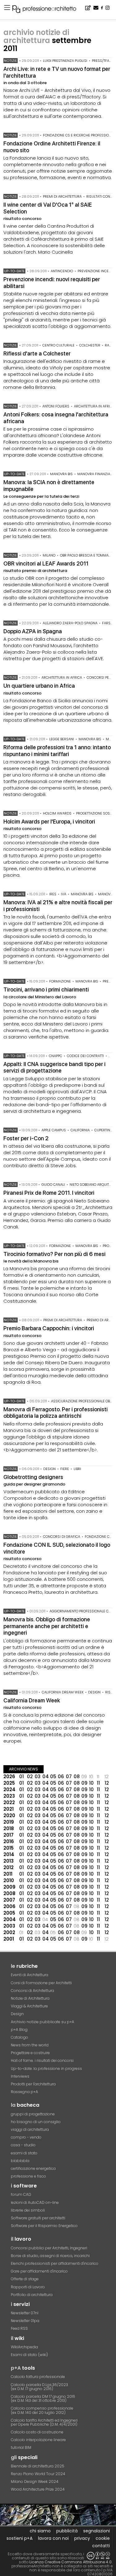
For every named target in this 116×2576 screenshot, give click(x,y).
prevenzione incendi (96, 271)
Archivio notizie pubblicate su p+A (43, 2022)
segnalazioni (97, 2531)
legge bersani (62, 739)
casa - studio (23, 2145)
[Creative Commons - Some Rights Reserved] (98, 2556)
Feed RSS (19, 2328)
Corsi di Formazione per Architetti (41, 1983)
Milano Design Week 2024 (35, 2481)
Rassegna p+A (24, 2092)
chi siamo (40, 2531)
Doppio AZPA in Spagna (33, 631)
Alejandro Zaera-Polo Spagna (70, 623)
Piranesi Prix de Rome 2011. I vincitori (49, 1193)
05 (53, 1776)
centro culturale (58, 345)
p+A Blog (19, 2030)
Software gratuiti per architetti (38, 2218)
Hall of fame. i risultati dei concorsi (42, 2060)
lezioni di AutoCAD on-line (35, 2202)
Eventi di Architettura (30, 1975)
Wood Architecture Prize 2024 (38, 2489)
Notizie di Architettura (30, 1998)
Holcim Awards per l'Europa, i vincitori (49, 821)
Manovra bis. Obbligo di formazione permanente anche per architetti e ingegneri (47, 1626)
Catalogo (19, 2037)
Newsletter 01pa (25, 2321)
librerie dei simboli (28, 2210)
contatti (101, 2546)
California (80, 1130)
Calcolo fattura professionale (38, 2377)
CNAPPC (56, 1056)
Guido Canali (53, 1185)
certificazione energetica (33, 2168)
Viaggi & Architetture (29, 2006)
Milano (49, 555)
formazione (60, 981)
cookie (103, 2538)
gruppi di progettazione (33, 2114)
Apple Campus (54, 1130)
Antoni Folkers (56, 406)
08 (77, 1776)
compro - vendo (26, 2137)
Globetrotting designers (33, 1477)
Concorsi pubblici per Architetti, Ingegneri (49, 2248)
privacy (82, 2538)
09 (84, 1783)
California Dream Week (63, 1692)
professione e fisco (28, 2176)
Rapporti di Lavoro (28, 2287)
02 (30, 1776)
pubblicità (67, 2531)
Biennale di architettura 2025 (38, 2466)
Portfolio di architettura (32, 2295)
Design (17, 2014)
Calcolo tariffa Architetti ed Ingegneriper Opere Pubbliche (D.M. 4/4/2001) (44, 2422)
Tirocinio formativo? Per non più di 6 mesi (54, 1254)
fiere (65, 1469)
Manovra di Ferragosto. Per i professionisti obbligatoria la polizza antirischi (56, 1413)
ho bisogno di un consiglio (36, 2122)
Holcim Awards (57, 813)
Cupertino (103, 1130)
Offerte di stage (25, 2279)
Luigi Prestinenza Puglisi (65, 61)
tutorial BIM (21, 2447)
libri (77, 1469)
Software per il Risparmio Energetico (44, 2226)
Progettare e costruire (30, 2053)
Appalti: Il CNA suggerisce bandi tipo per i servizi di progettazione (54, 1067)
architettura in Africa (94, 406)
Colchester (90, 345)
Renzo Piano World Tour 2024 (38, 2474)
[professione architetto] (48, 10)
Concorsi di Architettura (32, 1991)
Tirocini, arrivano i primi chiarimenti (46, 989)
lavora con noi (53, 2538)
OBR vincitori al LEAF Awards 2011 (46, 563)
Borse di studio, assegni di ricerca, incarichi (50, 2256)
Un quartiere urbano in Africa (39, 686)
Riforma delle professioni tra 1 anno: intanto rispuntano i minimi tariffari (57, 751)
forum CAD (21, 2194)
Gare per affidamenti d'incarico (39, 2271)
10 (91, 1783)
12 (107, 1783)
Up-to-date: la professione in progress (46, 2069)
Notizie (11, 61)
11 (98, 1783)
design (49, 1469)
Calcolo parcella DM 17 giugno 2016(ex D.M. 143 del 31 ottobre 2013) (43, 2398)
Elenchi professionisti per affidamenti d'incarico (55, 2263)
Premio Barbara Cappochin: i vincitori (49, 1328)
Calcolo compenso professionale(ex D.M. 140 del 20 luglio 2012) (42, 2410)
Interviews (20, 2076)
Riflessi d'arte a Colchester (37, 353)
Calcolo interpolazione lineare (38, 2440)
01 (21, 1776)
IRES (53, 894)
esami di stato (24, 2153)
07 (69, 1776)
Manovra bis (61, 474)
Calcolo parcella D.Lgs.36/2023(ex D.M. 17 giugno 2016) (39, 2387)
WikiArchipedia (24, 2347)
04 (46, 1776)
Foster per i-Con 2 (26, 1138)
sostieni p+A (19, 2538)
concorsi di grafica (62, 1537)
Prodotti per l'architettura (33, 2084)
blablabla (20, 2161)
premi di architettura (62, 196)
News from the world (30, 2045)
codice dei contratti (85, 1056)
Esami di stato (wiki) (29, 2355)
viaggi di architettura (30, 2129)
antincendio (62, 271)
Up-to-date (14, 271)
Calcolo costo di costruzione (37, 2432)
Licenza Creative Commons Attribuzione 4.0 (71, 2562)
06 (61, 1776)
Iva (64, 894)
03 (38, 1776)
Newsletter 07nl (25, 2313)
